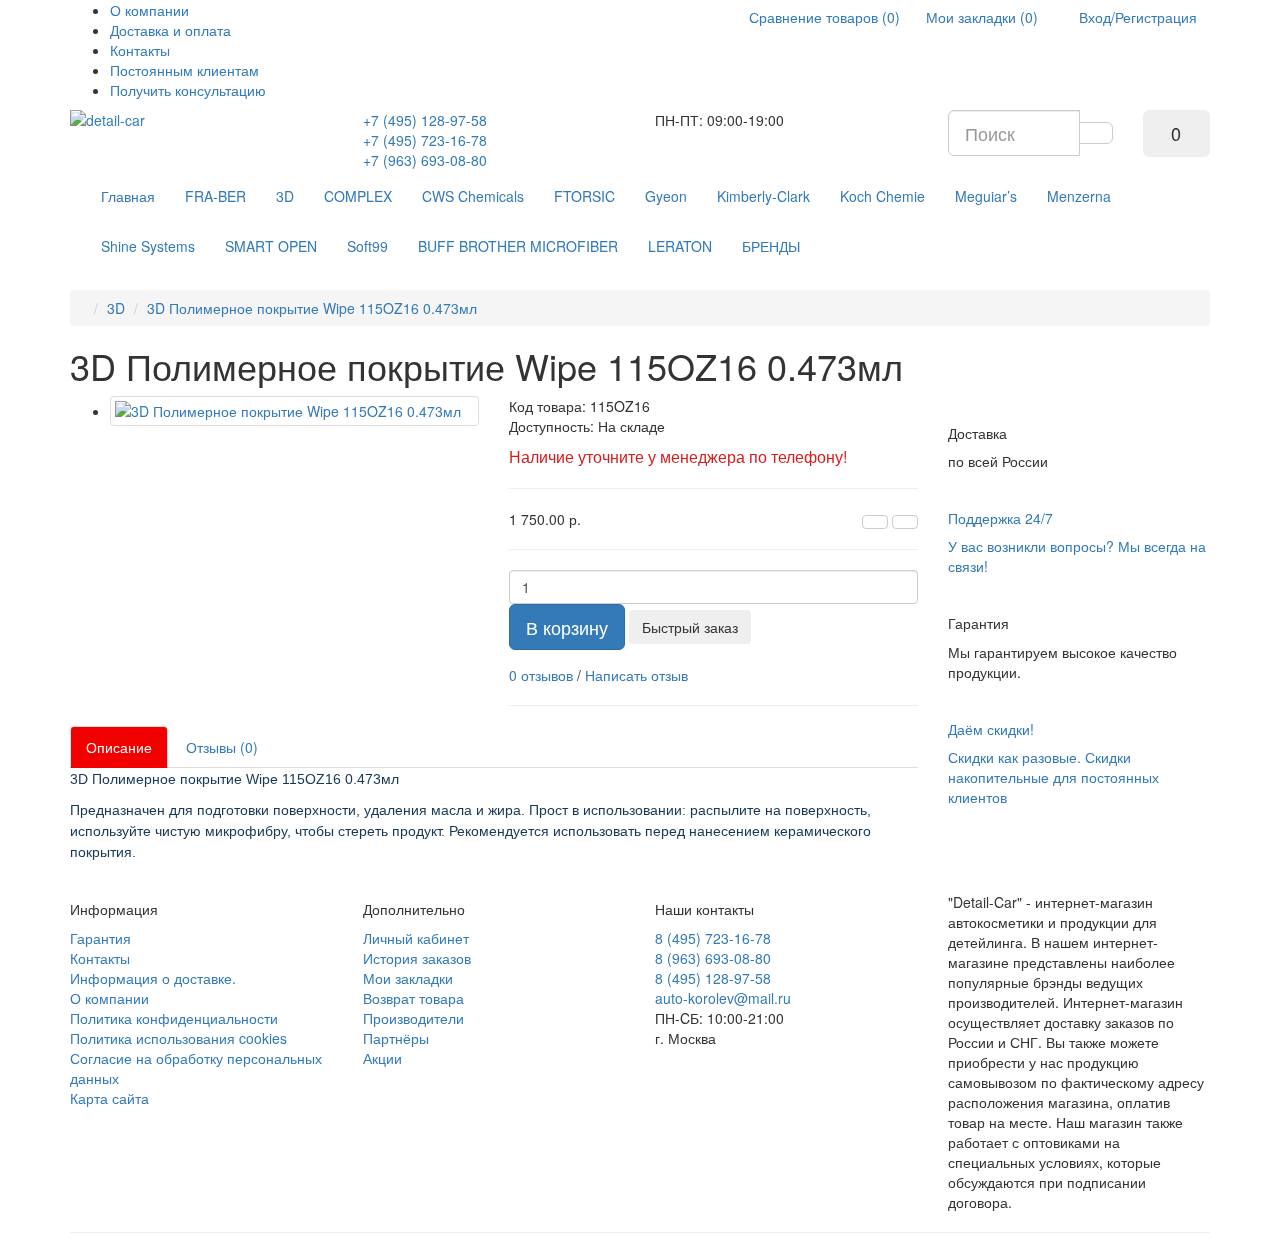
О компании (149, 10)
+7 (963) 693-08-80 (425, 160)
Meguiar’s (986, 196)
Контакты (140, 50)
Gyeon (666, 196)
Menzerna (1079, 196)
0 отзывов (541, 675)
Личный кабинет (416, 938)
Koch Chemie (882, 196)
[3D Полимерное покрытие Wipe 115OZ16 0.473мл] (294, 411)
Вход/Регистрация (1136, 17)
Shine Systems (148, 246)
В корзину (567, 627)
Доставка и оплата (170, 30)
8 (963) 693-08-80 (713, 958)
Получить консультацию (188, 90)
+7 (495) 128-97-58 (425, 120)
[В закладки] (875, 522)
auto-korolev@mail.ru (723, 998)
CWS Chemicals (473, 196)
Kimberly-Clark (763, 196)
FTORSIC (584, 196)
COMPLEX (358, 196)
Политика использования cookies (178, 1038)
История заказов (417, 958)
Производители (413, 1018)
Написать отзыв (636, 675)
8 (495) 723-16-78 (713, 938)
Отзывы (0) (222, 747)
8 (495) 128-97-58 (713, 978)
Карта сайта (109, 1098)
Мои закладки (408, 978)
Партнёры (396, 1038)
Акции (382, 1058)
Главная (128, 196)
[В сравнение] (905, 522)
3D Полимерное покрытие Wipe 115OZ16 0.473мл (312, 308)
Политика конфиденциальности (174, 1018)
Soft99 (367, 246)
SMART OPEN (271, 246)
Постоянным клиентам (184, 70)
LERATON (680, 246)
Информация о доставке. (153, 978)
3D (285, 196)
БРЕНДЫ (771, 246)
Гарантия (100, 938)
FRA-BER (215, 196)
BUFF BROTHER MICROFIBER (518, 246)
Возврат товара (413, 998)
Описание (119, 747)
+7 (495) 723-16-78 (425, 140)
